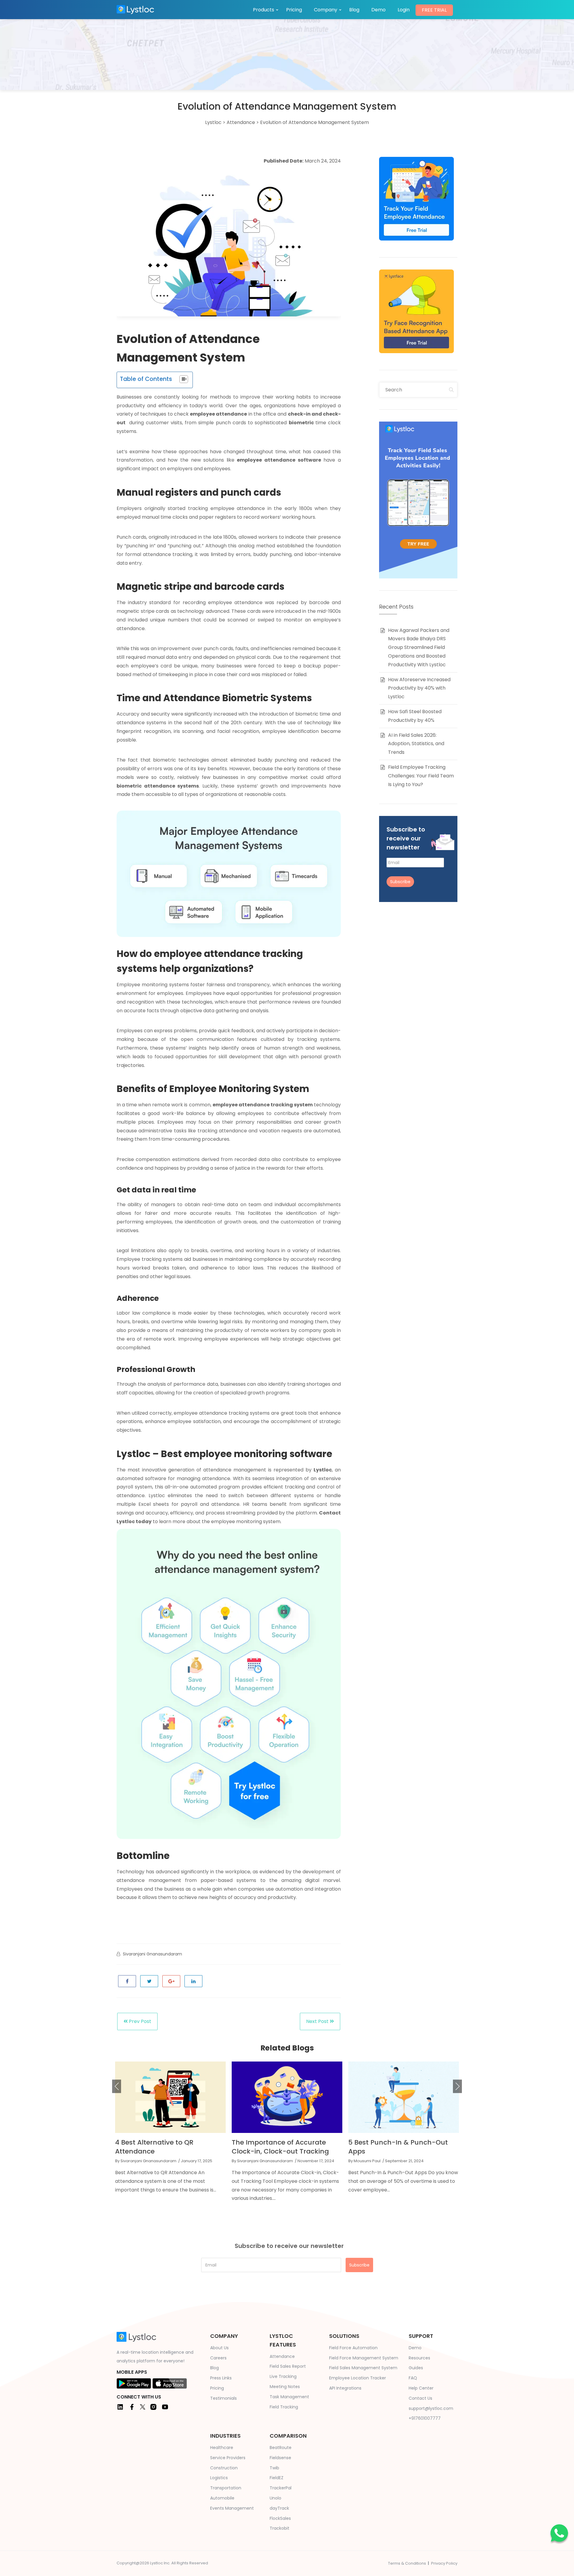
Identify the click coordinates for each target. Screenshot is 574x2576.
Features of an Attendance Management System (393, 2147)
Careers (218, 2358)
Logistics (219, 2478)
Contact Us (420, 2398)
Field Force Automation (353, 2348)
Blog (354, 10)
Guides (416, 2368)
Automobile (222, 2498)
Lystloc (323, 1470)
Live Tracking (283, 2376)
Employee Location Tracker (358, 2378)
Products (264, 10)
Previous (117, 2086)
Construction (224, 2468)
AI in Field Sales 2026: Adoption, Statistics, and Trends (416, 744)
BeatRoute (281, 2448)
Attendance (282, 2356)
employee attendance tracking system (263, 1105)
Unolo (275, 2498)
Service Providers (228, 2458)
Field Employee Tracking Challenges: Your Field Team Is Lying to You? (421, 776)
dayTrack (279, 2508)
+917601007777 (425, 2418)
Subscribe (400, 882)
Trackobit (280, 2528)
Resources (419, 2358)
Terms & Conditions (407, 2563)
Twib (274, 2468)
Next (457, 2086)
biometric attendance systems (158, 786)
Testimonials (223, 2398)
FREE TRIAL (434, 10)
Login (404, 10)
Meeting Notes (285, 2387)
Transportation (226, 2488)
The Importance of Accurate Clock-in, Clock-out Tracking (164, 2147)
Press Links (221, 2378)
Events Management (232, 2508)
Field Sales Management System (363, 2368)
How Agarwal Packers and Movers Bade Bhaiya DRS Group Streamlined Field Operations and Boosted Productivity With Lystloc (419, 647)
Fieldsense (280, 2458)
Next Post (318, 2021)
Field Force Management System (364, 2358)
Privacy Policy (444, 2563)
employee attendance (218, 414)
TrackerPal (281, 2488)
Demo (378, 10)
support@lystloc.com (431, 2408)
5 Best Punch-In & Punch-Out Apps (281, 2147)
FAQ (413, 2378)
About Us (219, 2348)
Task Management (289, 2397)
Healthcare (222, 2448)
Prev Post (139, 2021)
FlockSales (280, 2518)
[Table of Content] (184, 379)
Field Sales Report (288, 2366)
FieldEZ (277, 2478)
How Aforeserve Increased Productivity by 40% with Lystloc (419, 688)
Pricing (294, 10)
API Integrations (345, 2388)
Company (326, 10)
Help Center (421, 2388)
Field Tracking (284, 2407)
